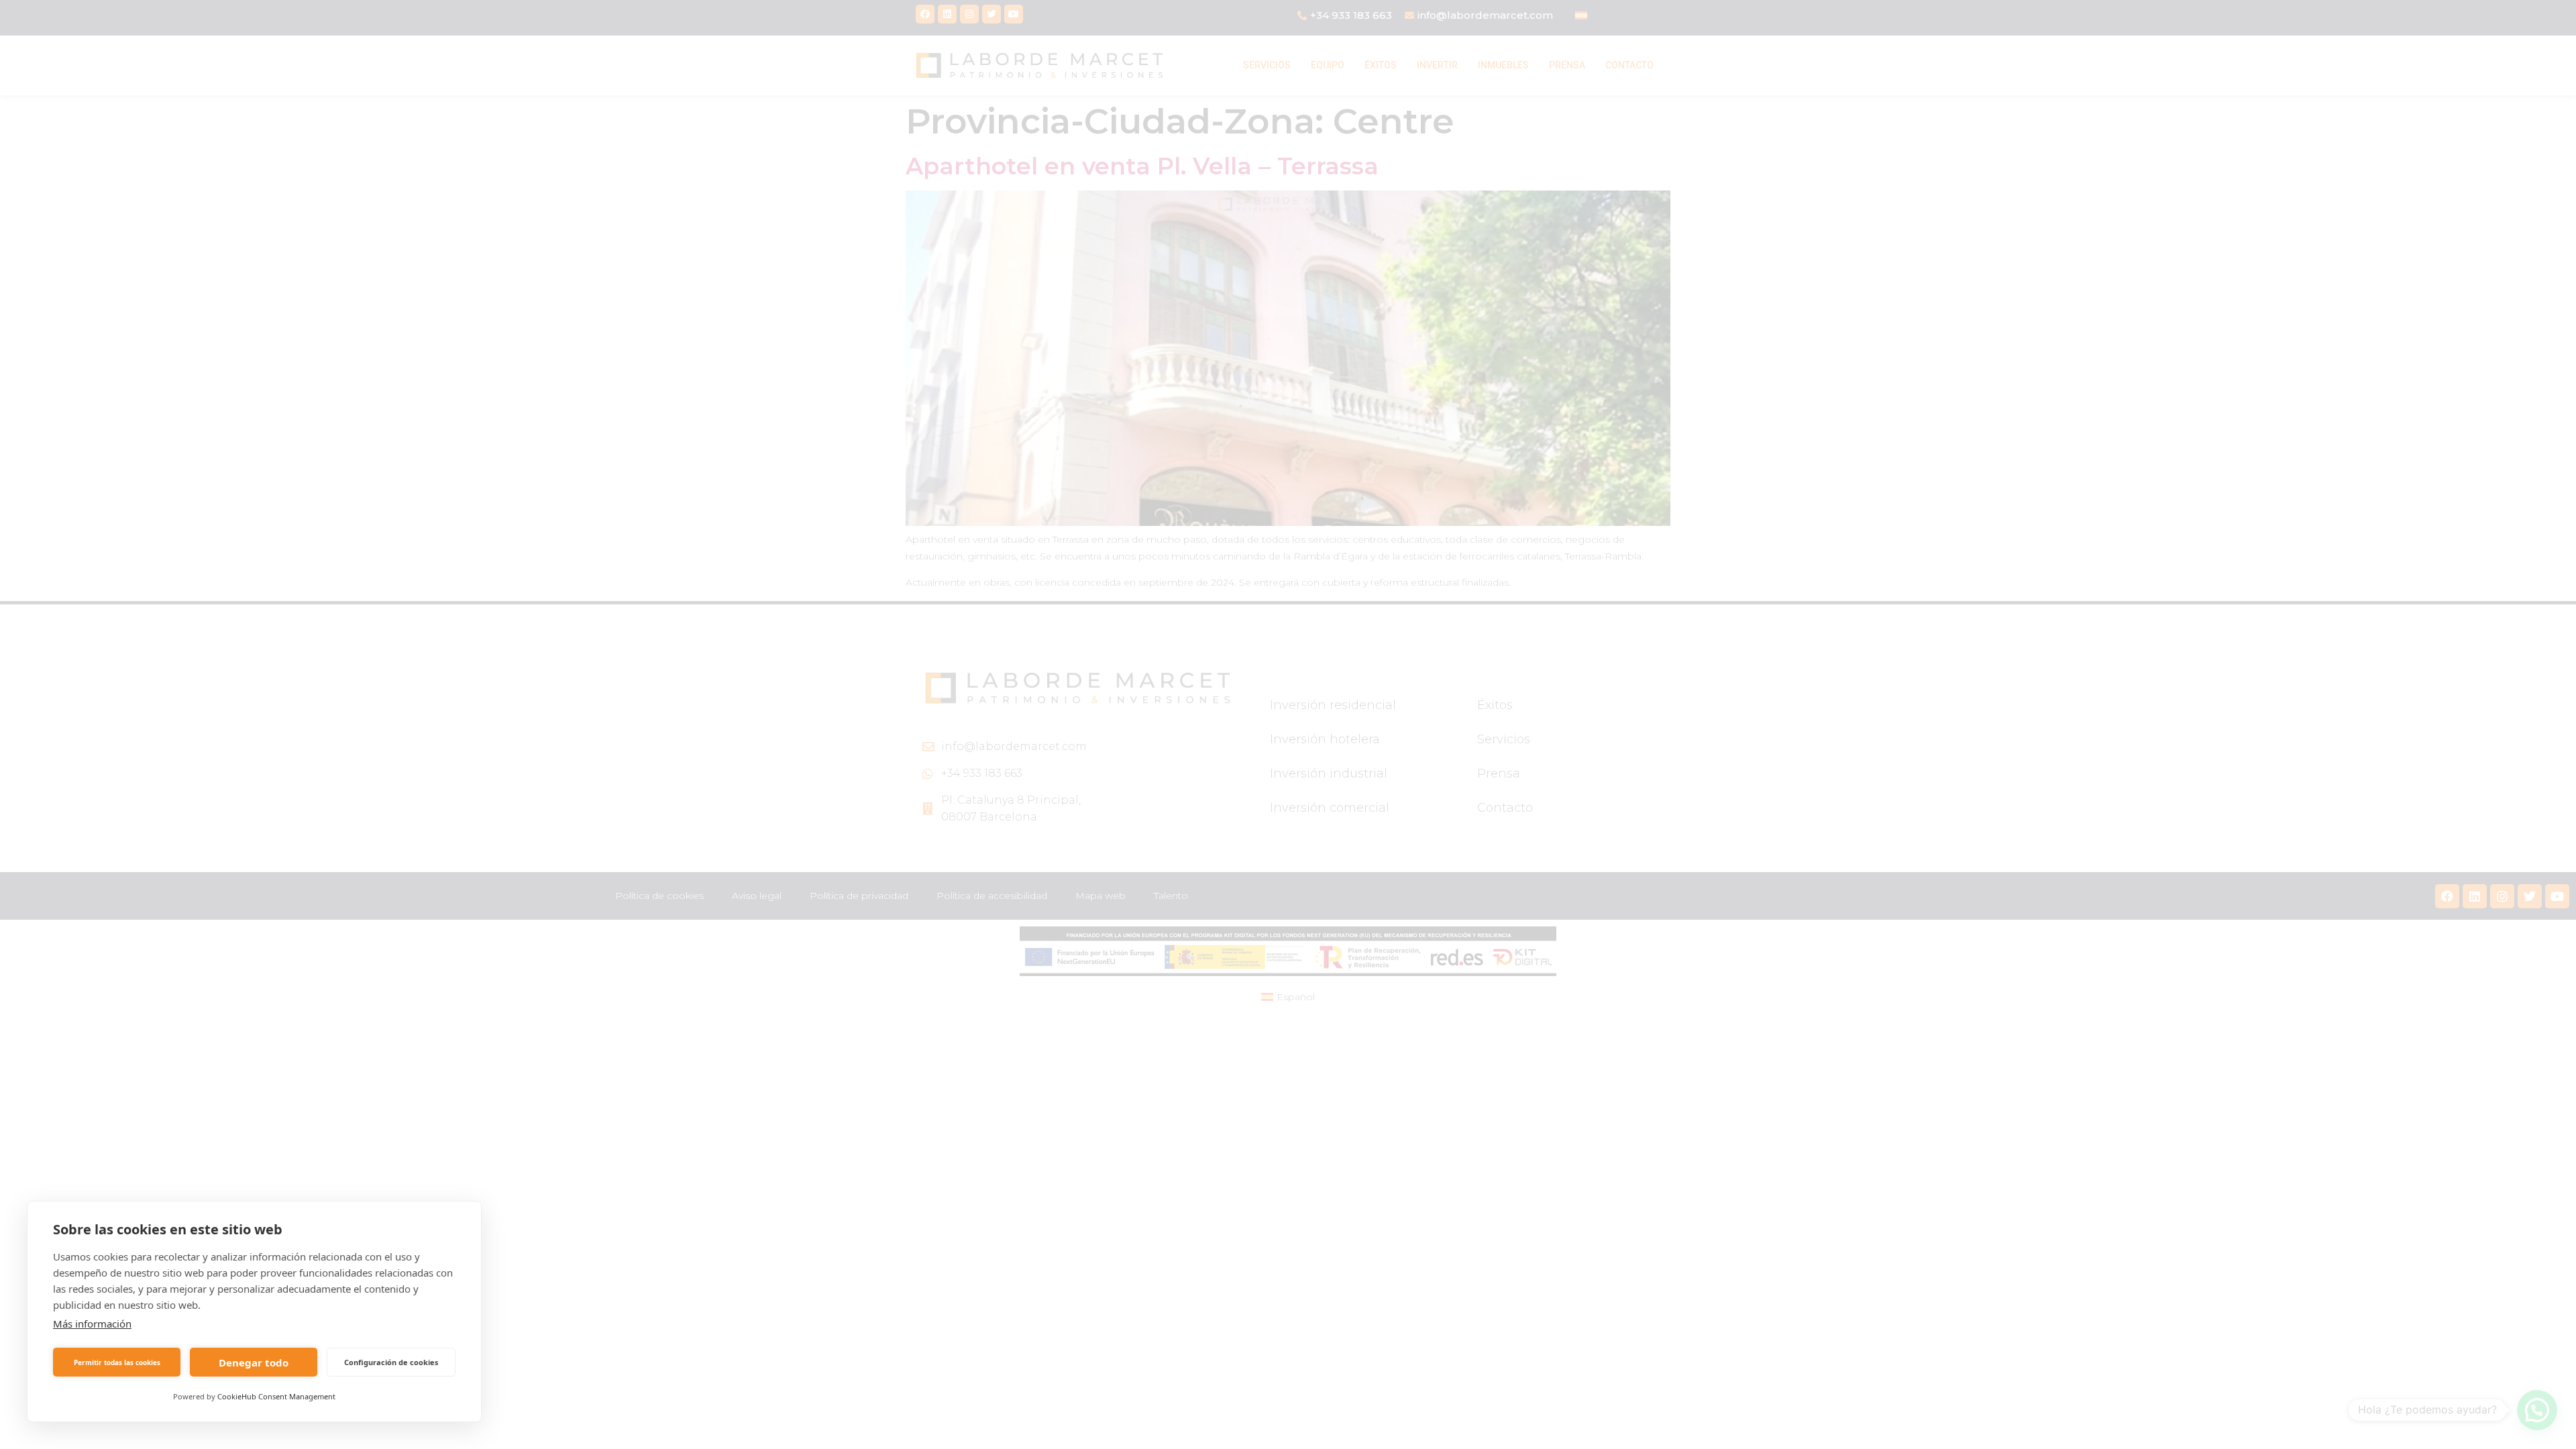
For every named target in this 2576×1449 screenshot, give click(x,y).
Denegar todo (254, 1362)
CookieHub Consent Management (276, 1396)
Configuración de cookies (391, 1362)
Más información (92, 1324)
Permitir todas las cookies (117, 1362)
